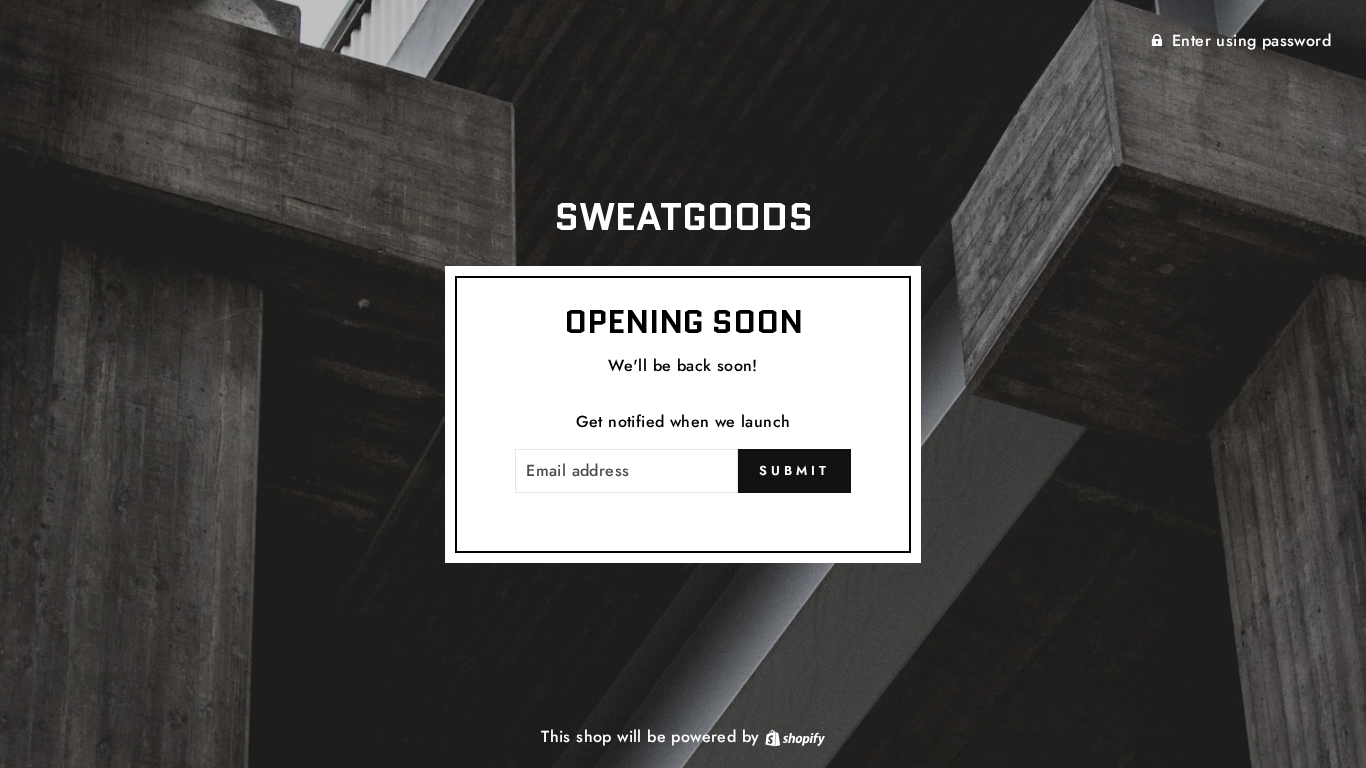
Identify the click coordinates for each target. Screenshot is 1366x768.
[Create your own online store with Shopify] (795, 736)
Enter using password (1251, 40)
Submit (794, 470)
